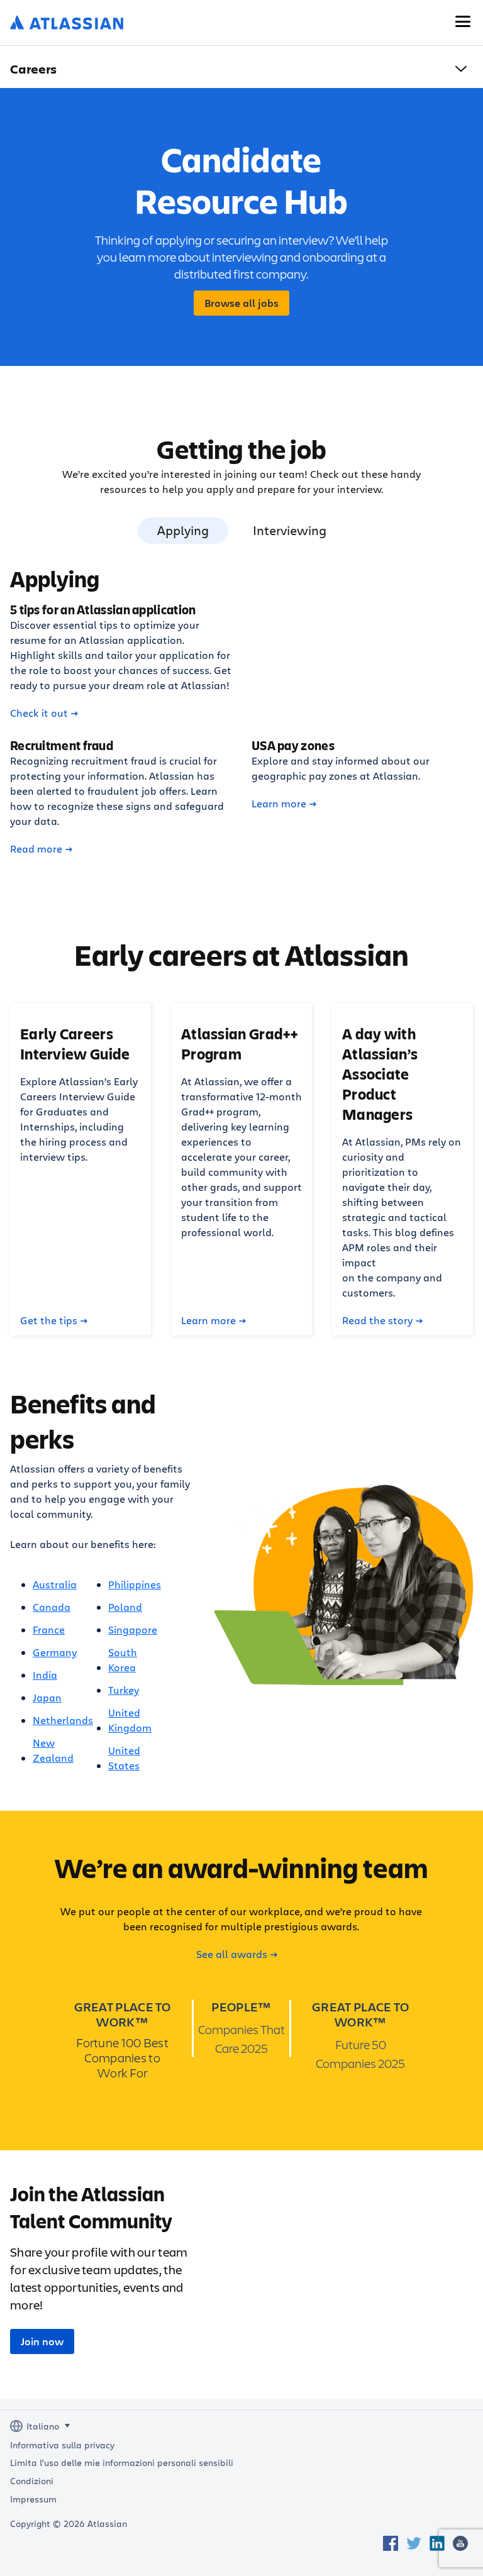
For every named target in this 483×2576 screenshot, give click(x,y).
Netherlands (63, 1720)
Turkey (124, 1690)
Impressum (33, 2499)
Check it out (39, 713)
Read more (36, 849)
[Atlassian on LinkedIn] (437, 2543)
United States (124, 1758)
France (49, 1629)
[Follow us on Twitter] (414, 2543)
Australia (55, 1584)
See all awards (232, 1954)
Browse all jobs (241, 303)
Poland (125, 1607)
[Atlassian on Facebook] (391, 2543)
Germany (55, 1652)
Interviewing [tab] (290, 530)
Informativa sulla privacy (62, 2445)
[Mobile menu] (463, 21)
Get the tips (49, 1320)
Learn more (279, 804)
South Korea (123, 1660)
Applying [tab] (183, 530)
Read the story (377, 1320)
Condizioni (32, 2481)
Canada (52, 1607)
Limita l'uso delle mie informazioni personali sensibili (122, 2463)
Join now (42, 2341)
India (45, 1675)
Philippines (135, 1584)
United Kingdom (130, 1720)
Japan (47, 1697)
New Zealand (53, 1750)
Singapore (133, 1629)
